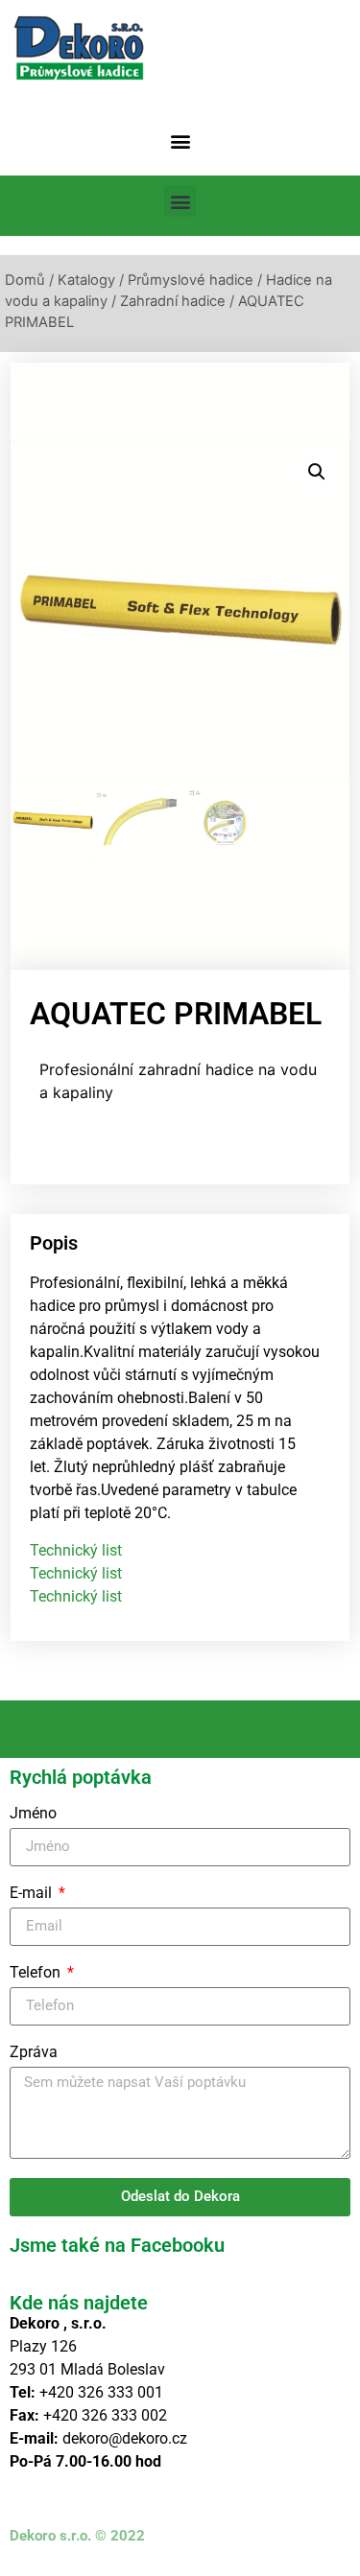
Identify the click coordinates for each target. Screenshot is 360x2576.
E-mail (33, 1894)
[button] (180, 141)
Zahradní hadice (173, 301)
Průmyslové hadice (191, 280)
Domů (25, 280)
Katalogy (86, 280)
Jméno (33, 1814)
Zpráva (34, 2053)
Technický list (76, 1550)
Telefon (37, 1973)
